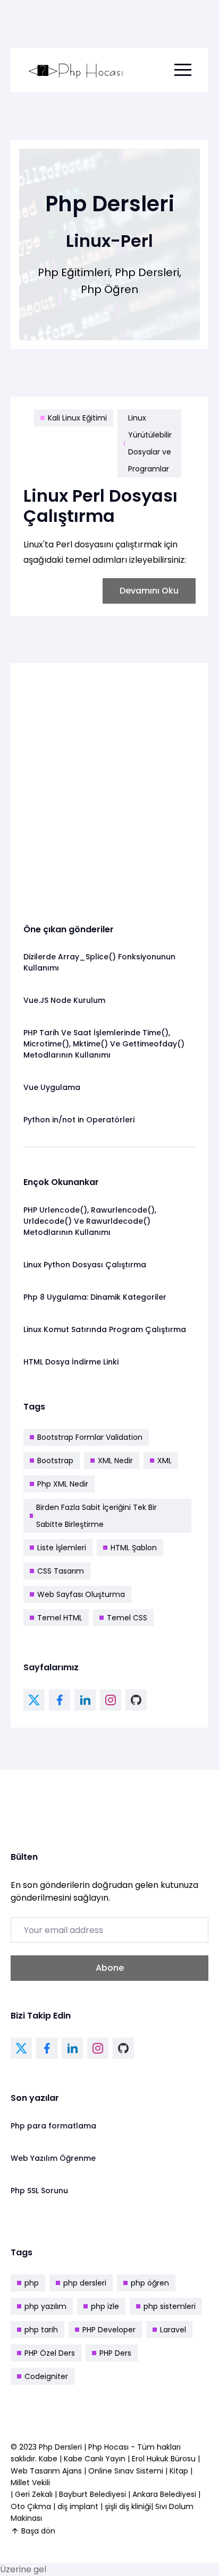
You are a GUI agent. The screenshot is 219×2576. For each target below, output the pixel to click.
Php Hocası (109, 2447)
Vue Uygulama (52, 1087)
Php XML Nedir (63, 1484)
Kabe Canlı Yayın (96, 2459)
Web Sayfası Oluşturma (81, 1594)
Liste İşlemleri (62, 1548)
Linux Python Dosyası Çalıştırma (85, 1265)
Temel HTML (60, 1618)
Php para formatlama (53, 2126)
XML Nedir (115, 1461)
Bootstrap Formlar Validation (90, 1437)
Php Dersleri (61, 2447)
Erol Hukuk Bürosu (165, 2459)
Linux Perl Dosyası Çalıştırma (100, 506)
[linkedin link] (85, 1700)
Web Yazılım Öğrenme (53, 2158)
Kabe (49, 2459)
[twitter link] (34, 1700)
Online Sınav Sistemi (126, 2471)
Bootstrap (55, 1461)
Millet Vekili (30, 2483)
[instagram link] (111, 1700)
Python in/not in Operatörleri (79, 1120)
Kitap (179, 2471)
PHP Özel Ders (50, 2353)
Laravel (173, 2330)
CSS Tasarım (61, 1571)
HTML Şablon (134, 1548)
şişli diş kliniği (128, 2506)
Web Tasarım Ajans (47, 2471)
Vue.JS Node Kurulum (64, 1000)
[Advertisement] (109, 785)
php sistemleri (170, 2306)
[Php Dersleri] (76, 70)
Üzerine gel (23, 2569)
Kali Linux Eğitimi (77, 418)
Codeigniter (46, 2376)
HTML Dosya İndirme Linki (71, 1362)
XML (165, 1461)
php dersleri (85, 2283)
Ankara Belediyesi (164, 2494)
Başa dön (38, 2531)
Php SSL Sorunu (39, 2191)
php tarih (41, 2330)
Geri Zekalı (34, 2494)
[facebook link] (60, 1700)
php (32, 2283)
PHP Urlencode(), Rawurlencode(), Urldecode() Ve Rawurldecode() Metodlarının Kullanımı (90, 1221)
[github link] (136, 1700)
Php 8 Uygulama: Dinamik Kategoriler (95, 1297)
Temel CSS (127, 1618)
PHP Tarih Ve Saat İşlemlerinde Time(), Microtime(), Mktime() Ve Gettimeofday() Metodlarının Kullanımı (104, 1044)
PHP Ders (115, 2353)
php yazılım (45, 2306)
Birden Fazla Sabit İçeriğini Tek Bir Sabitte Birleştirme (96, 1516)
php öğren (150, 2283)
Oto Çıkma (31, 2506)
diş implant (78, 2506)
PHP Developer (109, 2330)
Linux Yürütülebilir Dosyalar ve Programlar (150, 443)
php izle (105, 2306)
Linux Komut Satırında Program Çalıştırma (105, 1329)
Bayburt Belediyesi (92, 2494)
